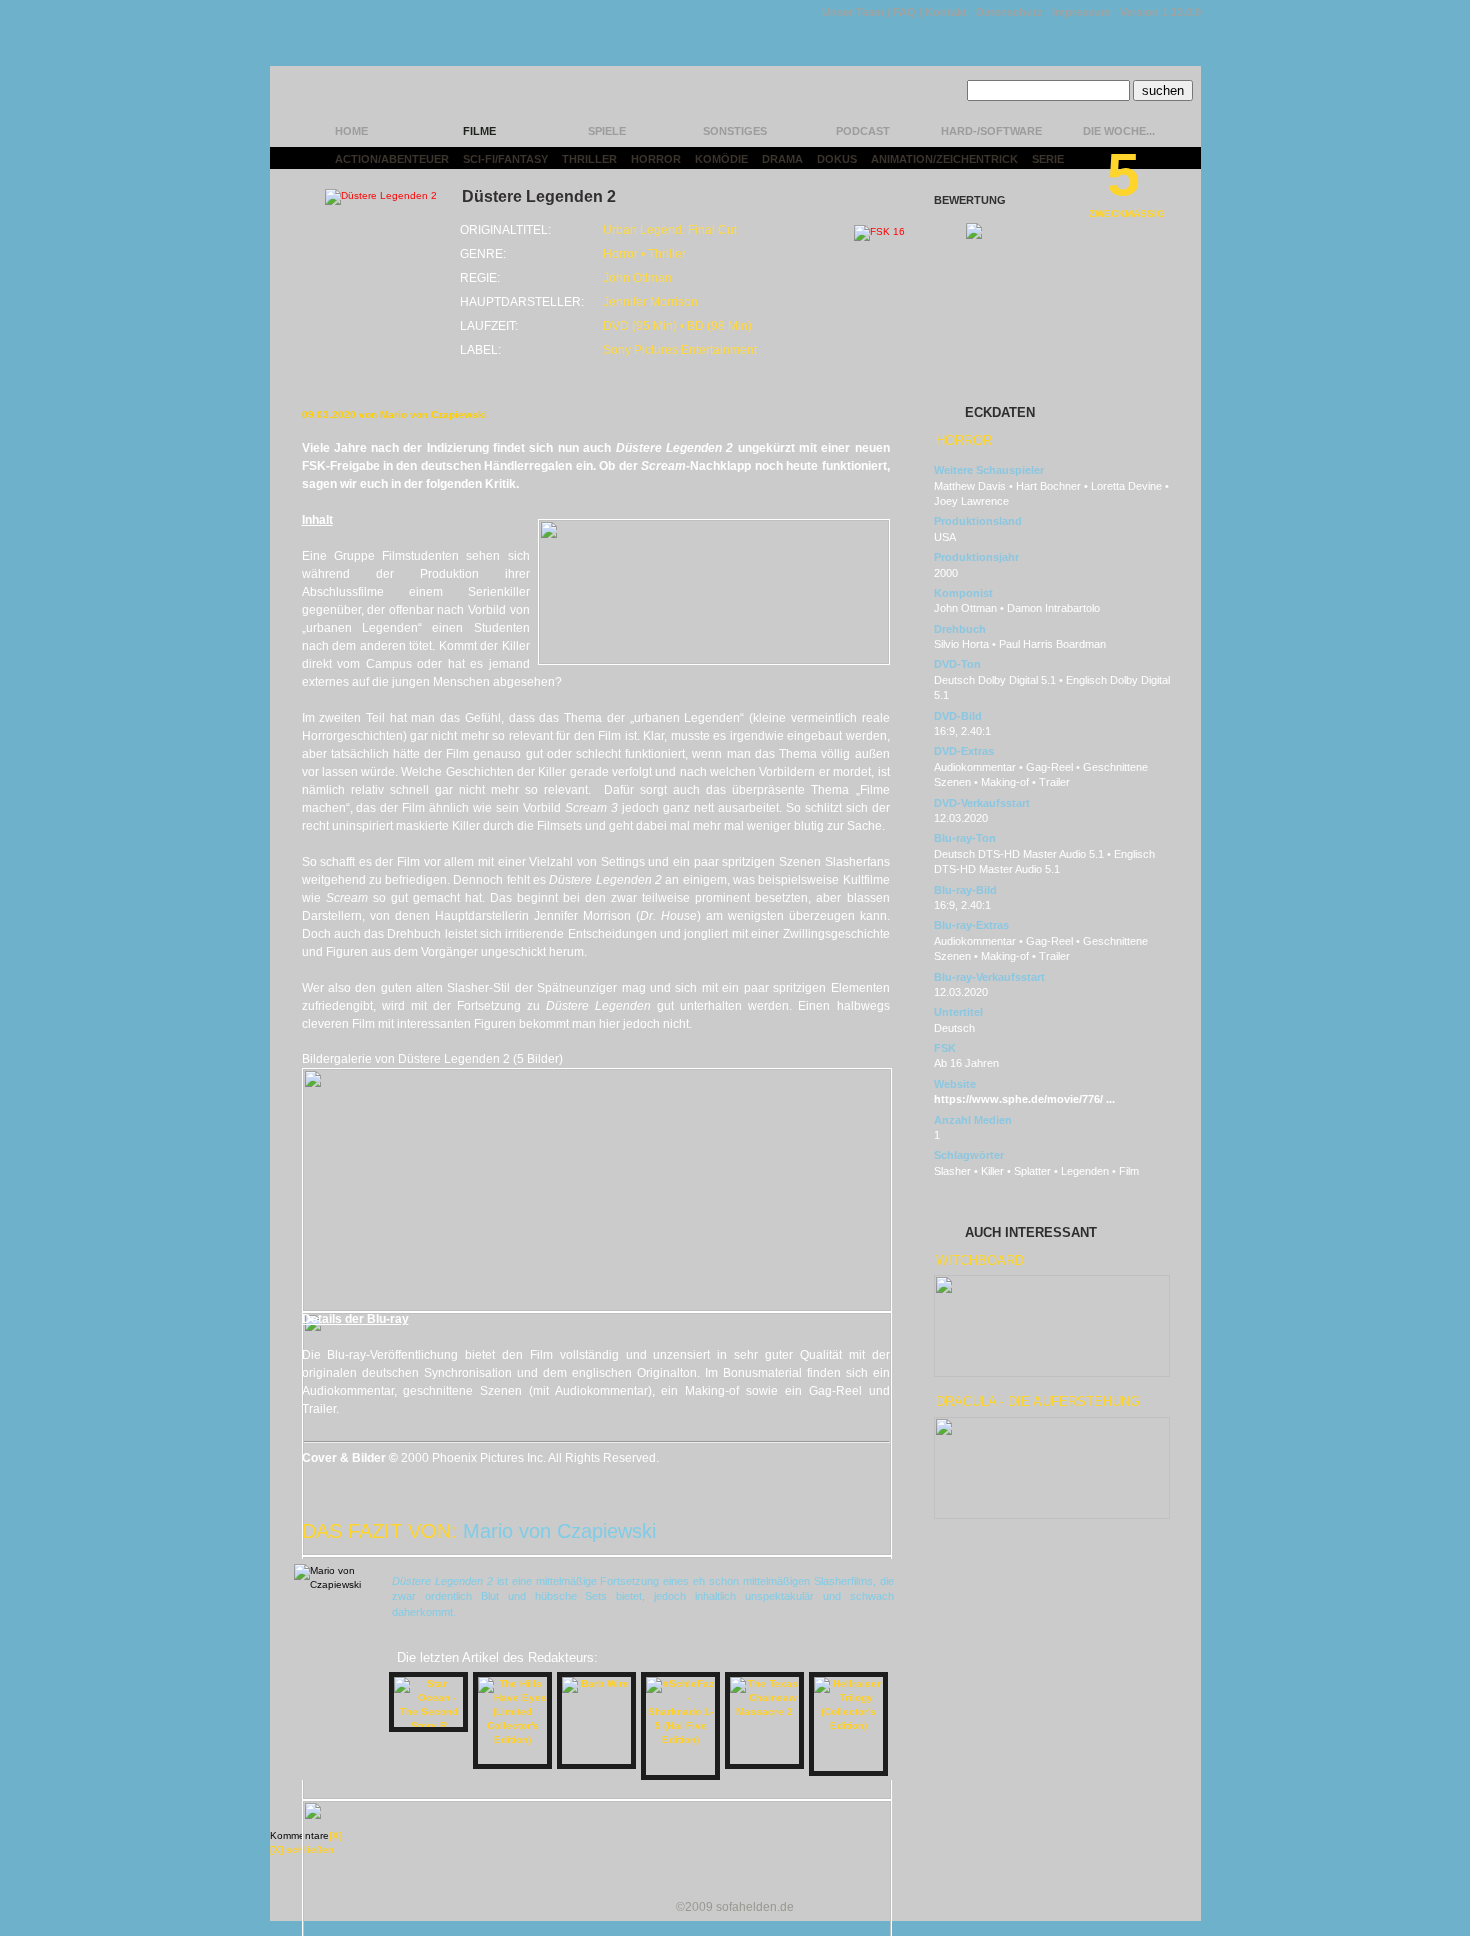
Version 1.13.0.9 (1160, 12)
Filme (479, 131)
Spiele (607, 131)
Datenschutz (1009, 12)
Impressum (1081, 12)
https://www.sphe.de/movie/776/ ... (1024, 1099)
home (351, 131)
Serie (1048, 159)
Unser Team (853, 12)
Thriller (589, 159)
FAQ (904, 12)
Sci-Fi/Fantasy (505, 159)
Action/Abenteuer (392, 159)
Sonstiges (735, 131)
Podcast (863, 131)
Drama (782, 159)
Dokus (837, 159)
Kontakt (946, 12)
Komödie (721, 159)
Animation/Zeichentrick (944, 159)
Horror (656, 159)
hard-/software (991, 131)
